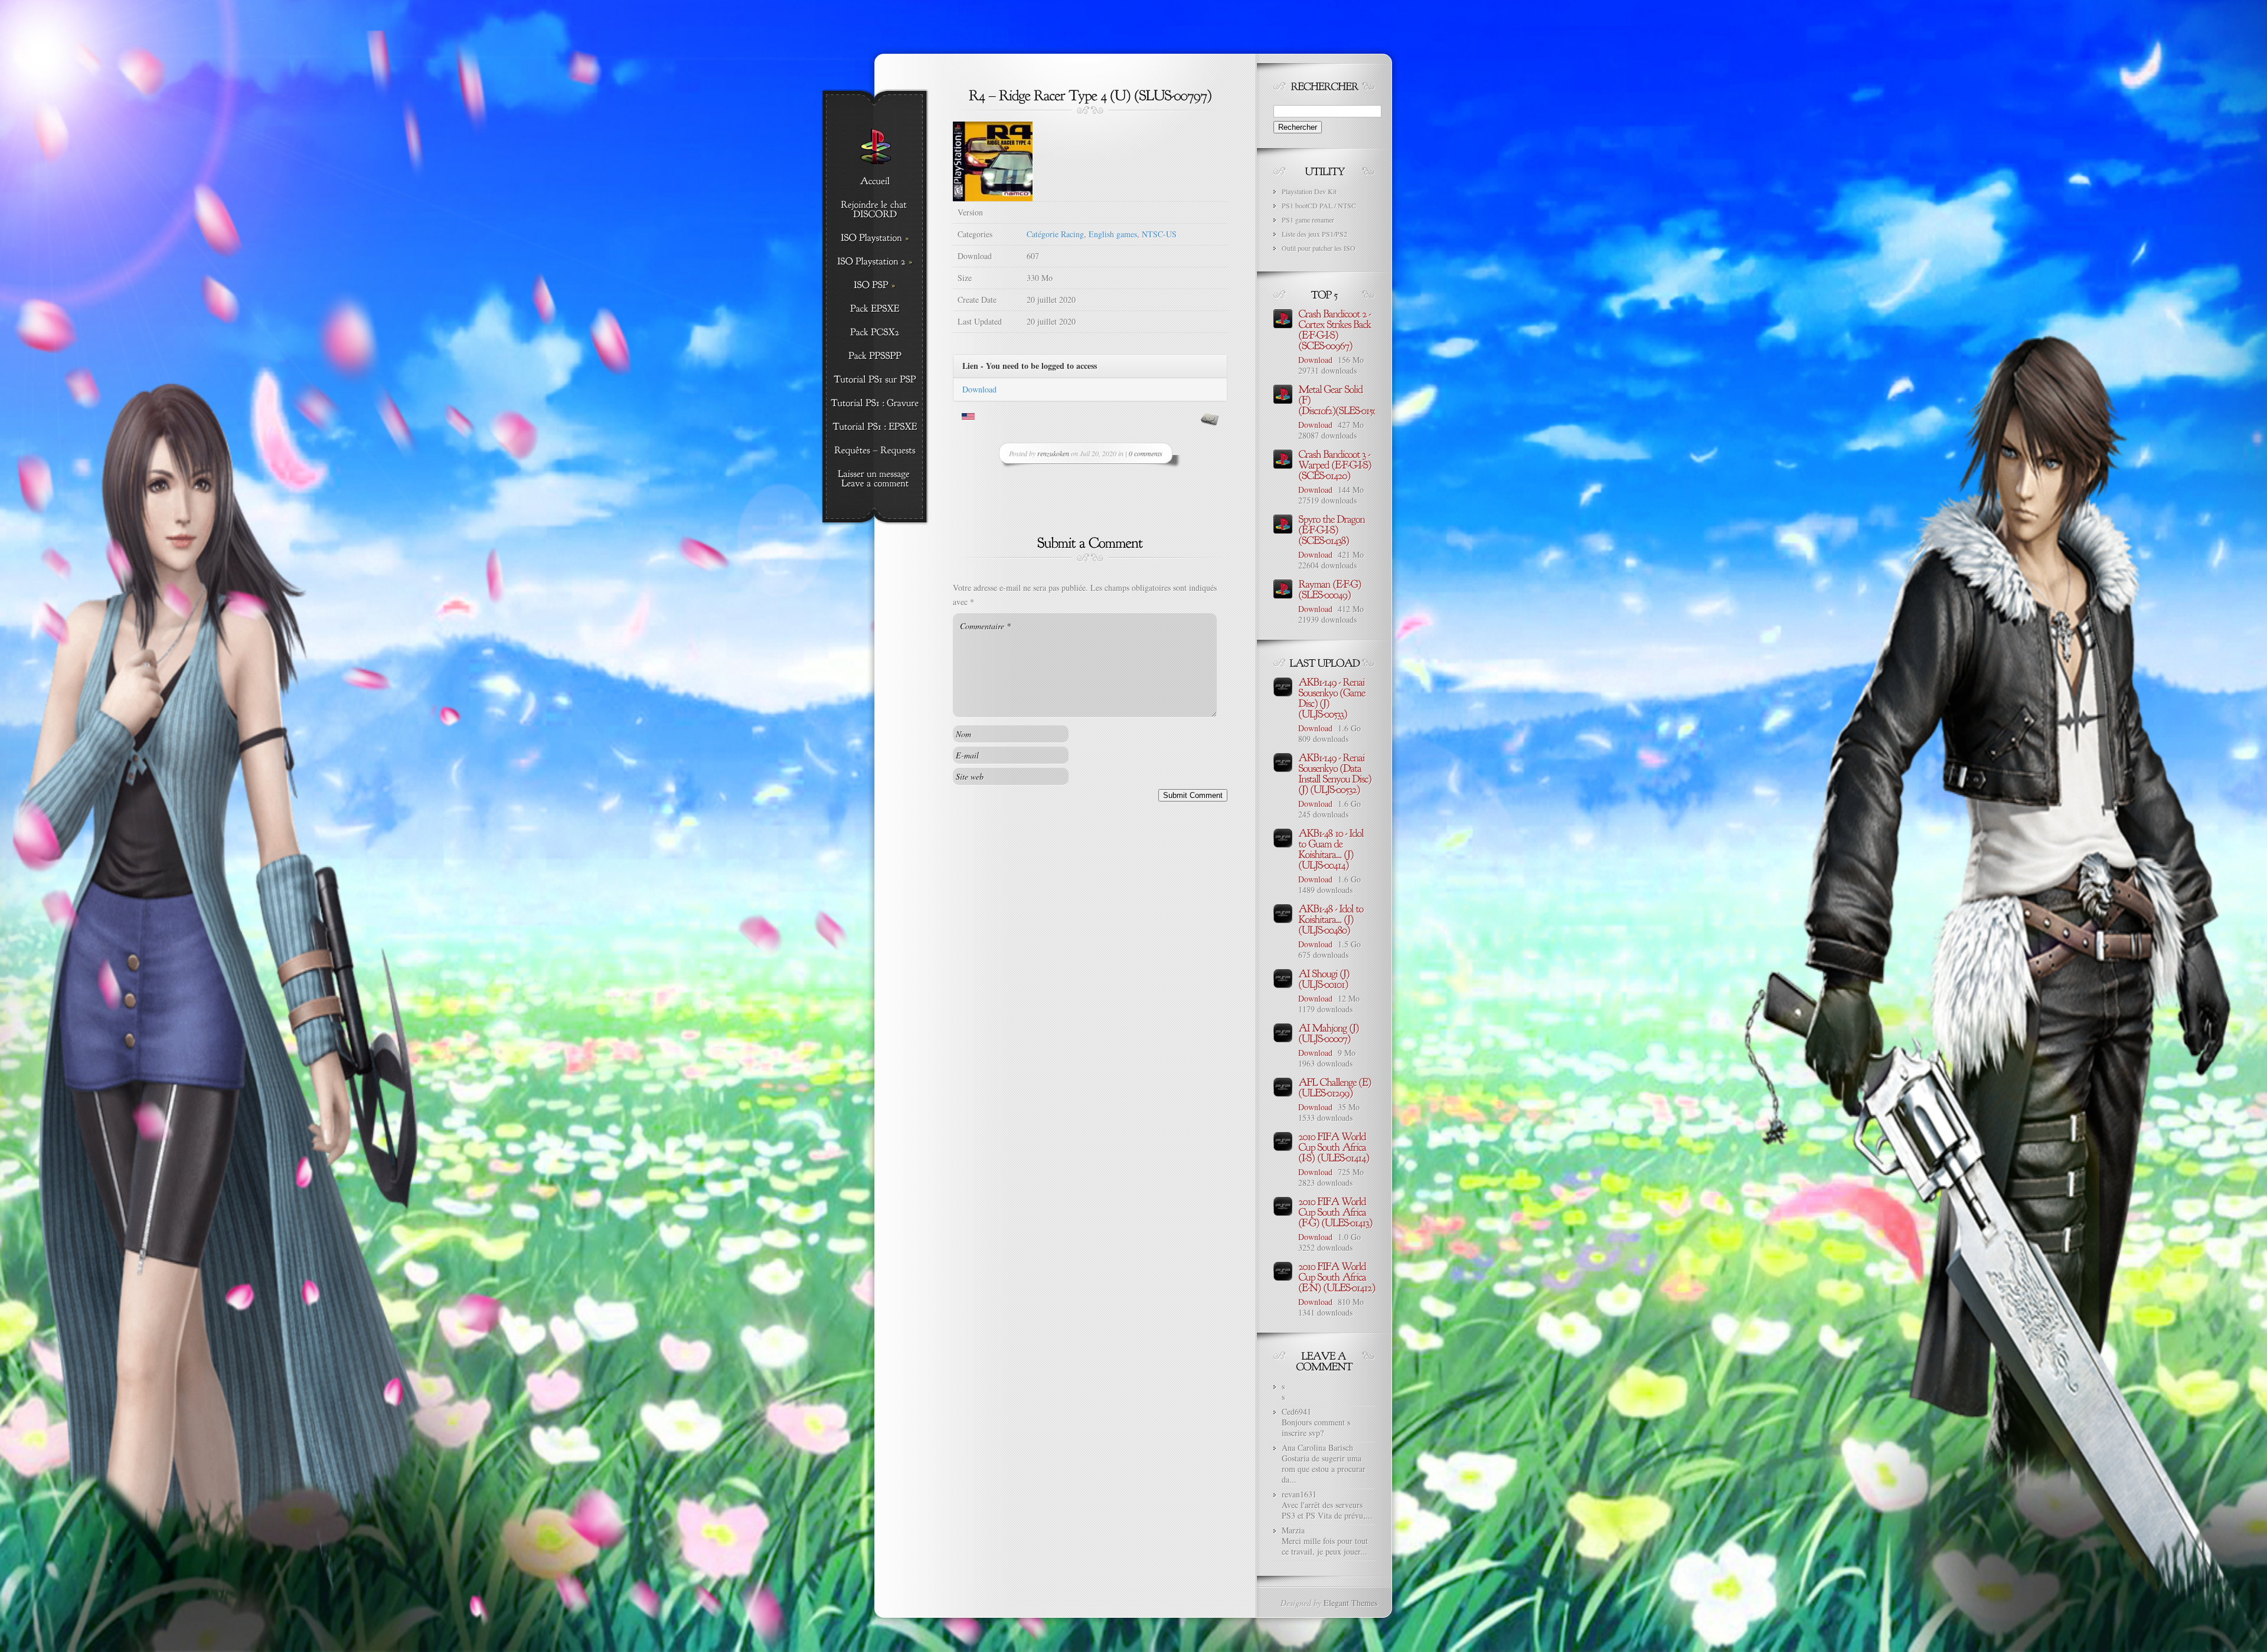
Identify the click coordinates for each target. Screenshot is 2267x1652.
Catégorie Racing (1055, 234)
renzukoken (1053, 453)
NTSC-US (1159, 234)
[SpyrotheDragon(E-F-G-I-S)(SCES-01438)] (1332, 529)
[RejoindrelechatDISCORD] (875, 210)
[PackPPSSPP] (875, 356)
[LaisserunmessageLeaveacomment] (875, 479)
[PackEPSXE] (875, 309)
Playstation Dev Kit (1309, 191)
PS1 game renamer (1308, 220)
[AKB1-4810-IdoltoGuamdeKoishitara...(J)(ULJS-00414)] (1332, 848)
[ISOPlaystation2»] (875, 262)
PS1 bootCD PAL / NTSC (1319, 205)
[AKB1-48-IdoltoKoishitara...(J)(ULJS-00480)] (1332, 918)
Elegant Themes (1350, 1603)
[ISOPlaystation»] (875, 238)
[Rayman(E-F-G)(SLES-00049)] (1331, 588)
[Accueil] (875, 182)
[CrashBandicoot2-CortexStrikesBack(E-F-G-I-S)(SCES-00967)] (1336, 329)
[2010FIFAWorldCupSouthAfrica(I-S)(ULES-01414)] (1334, 1146)
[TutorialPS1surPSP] (875, 380)
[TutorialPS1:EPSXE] (875, 427)
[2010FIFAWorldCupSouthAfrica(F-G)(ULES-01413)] (1335, 1211)
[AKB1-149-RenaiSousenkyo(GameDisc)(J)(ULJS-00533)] (1333, 697)
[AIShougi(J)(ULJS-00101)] (1325, 978)
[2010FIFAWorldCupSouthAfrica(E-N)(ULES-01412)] (1337, 1276)
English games (1113, 234)
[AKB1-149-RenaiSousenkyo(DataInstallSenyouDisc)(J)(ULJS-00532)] (1336, 773)
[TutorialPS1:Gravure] (875, 404)
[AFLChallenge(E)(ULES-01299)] (1336, 1087)
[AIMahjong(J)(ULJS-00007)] (1330, 1032)
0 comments (1146, 453)
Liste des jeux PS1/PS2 (1314, 234)
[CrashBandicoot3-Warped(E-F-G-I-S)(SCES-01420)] (1336, 464)
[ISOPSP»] (875, 286)
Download (979, 389)
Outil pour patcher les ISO (1319, 248)
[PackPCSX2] (875, 333)
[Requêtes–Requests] (875, 451)
